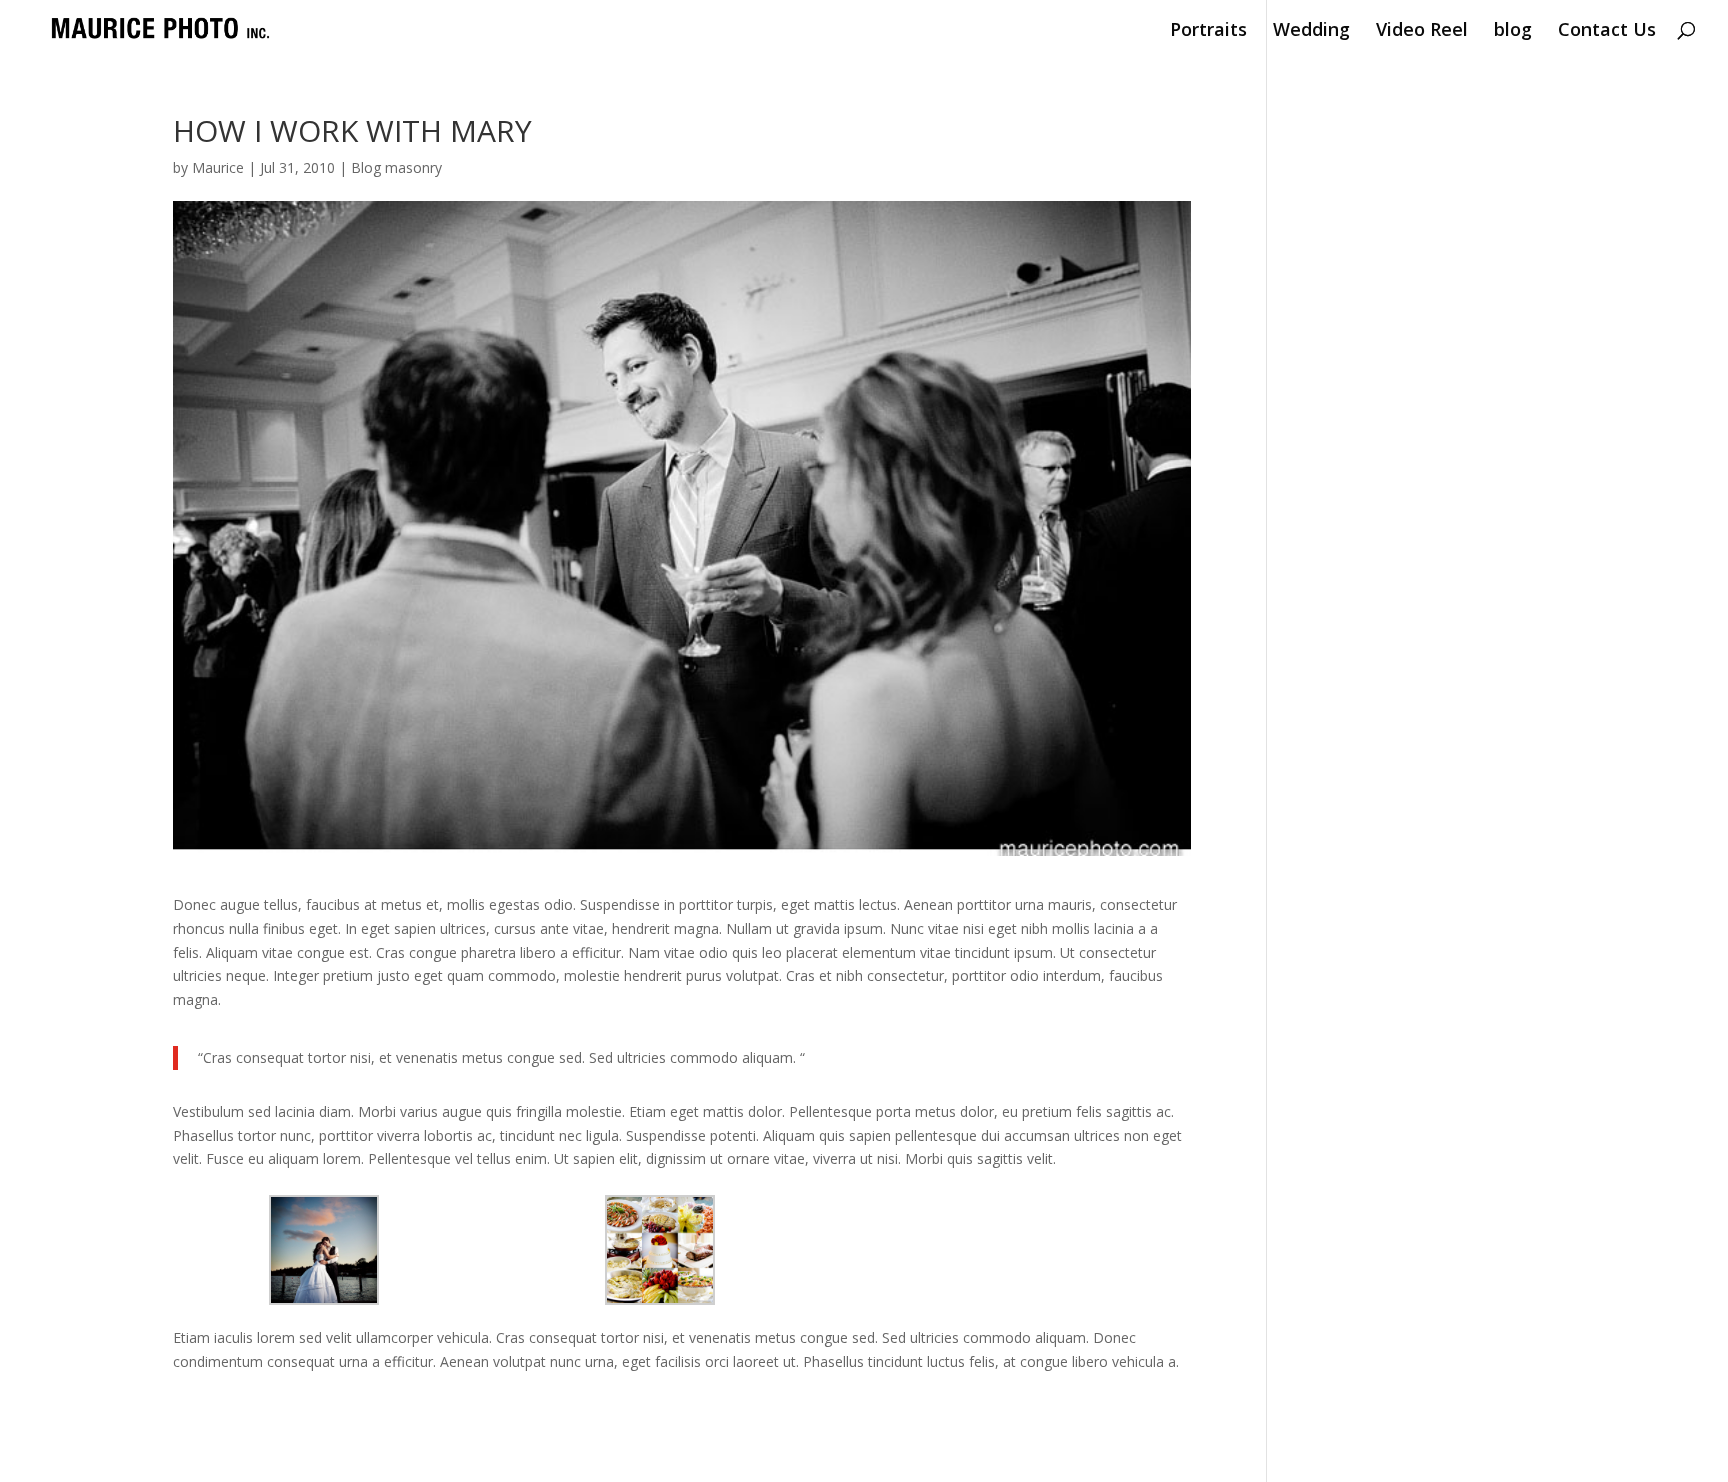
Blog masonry (396, 167)
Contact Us (1607, 31)
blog (1513, 31)
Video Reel (1422, 31)
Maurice (218, 167)
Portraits (1208, 31)
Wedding (1311, 31)
